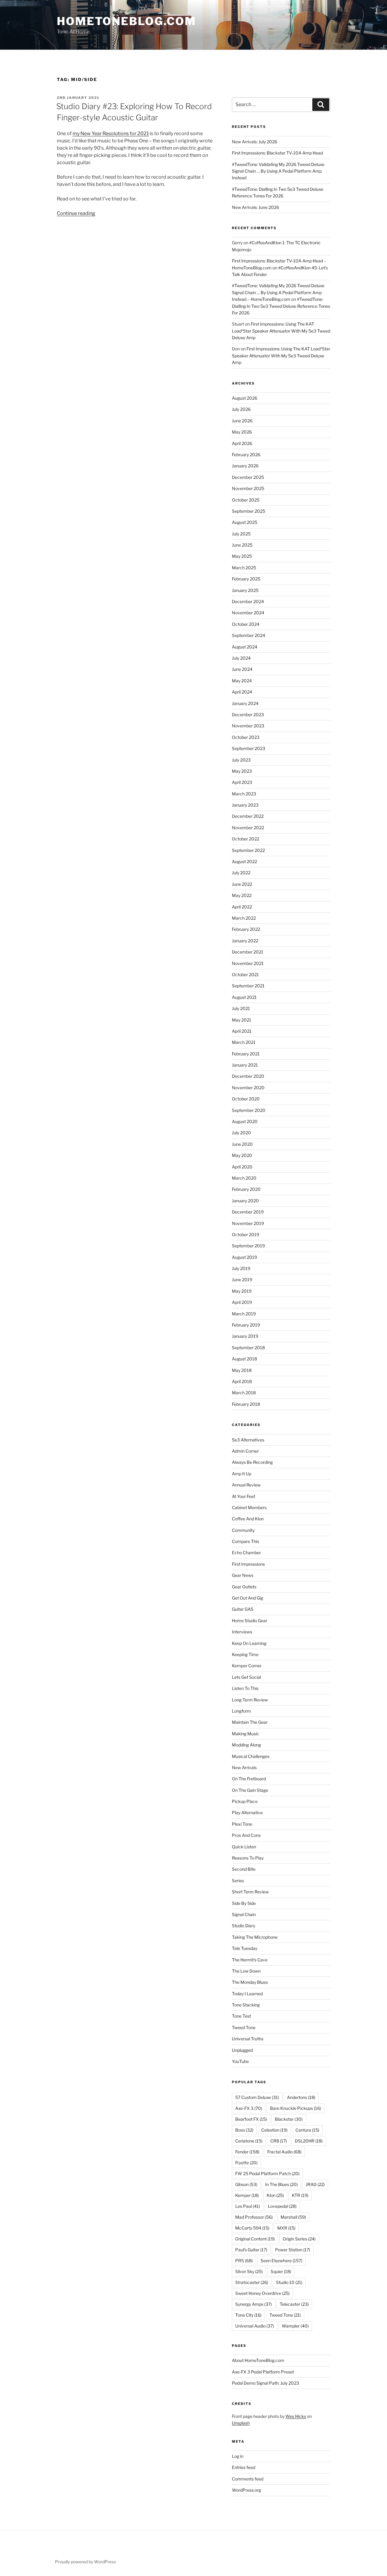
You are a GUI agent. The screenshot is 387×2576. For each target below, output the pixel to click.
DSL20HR (309, 2141)
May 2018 (242, 1370)
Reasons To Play (248, 1858)
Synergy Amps (254, 2304)
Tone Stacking (246, 2005)
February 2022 (246, 929)
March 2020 (244, 1178)
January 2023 (245, 805)
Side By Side (244, 1903)
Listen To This (245, 1688)
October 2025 (246, 500)
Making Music (246, 1734)
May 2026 (242, 432)
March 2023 (244, 794)
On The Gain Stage (250, 1790)
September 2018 (248, 1348)
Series (238, 1881)
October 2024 (246, 624)
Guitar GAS (243, 1609)
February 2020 (246, 1189)
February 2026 (246, 455)
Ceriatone (249, 2141)
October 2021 (245, 975)
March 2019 (244, 1314)
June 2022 (242, 884)
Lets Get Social (246, 1677)
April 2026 (242, 443)
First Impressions (248, 1564)
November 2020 (248, 1088)
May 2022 (242, 895)
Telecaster (294, 2304)
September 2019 (248, 1246)
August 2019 (244, 1257)
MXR (286, 2228)
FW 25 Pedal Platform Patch (267, 2173)
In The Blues (281, 2184)
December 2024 (248, 601)
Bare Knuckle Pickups (296, 2108)
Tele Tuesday (245, 1948)
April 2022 (242, 907)
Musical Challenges (251, 1756)
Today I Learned (247, 1994)
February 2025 (246, 579)
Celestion (274, 2130)
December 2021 (248, 952)
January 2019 (245, 1336)
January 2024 (245, 703)
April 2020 (242, 1167)
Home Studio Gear (250, 1621)
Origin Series (299, 2239)
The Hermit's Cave (250, 1960)
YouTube (240, 2061)
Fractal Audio (284, 2152)
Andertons (301, 2097)
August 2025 (245, 522)
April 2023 (242, 782)
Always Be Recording (252, 1462)
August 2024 (245, 647)
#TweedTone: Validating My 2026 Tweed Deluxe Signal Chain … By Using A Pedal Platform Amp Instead (278, 171)
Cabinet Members (249, 1507)
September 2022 (248, 850)
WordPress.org (246, 2490)
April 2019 (242, 1302)
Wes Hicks (296, 2416)
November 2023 (248, 726)
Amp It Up (242, 1474)
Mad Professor (254, 2217)
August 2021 (244, 997)
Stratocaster (252, 2282)
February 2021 (246, 1054)
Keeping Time (245, 1654)
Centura (307, 2130)
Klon (275, 2195)
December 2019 (248, 1212)
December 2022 (248, 816)
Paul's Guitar (251, 2250)
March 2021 (244, 1042)
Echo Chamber (246, 1553)
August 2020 (245, 1121)
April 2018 (242, 1381)
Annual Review (246, 1485)
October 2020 (246, 1099)
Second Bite (244, 1869)
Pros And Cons (246, 1835)
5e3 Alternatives (248, 1440)
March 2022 (244, 918)
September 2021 (248, 986)
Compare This (246, 1541)
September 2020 (249, 1110)
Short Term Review (250, 1892)
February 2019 (246, 1325)
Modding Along (246, 1745)
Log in (238, 2456)
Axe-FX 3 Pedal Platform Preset (263, 2372)
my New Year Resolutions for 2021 (111, 133)
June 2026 (242, 421)
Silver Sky (249, 2271)
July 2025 (241, 534)
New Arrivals (244, 1767)
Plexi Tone (242, 1824)
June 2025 (242, 545)
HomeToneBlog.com (127, 21)
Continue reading (76, 213)
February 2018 (246, 1404)
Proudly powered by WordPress (85, 2562)
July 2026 (241, 409)
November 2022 (248, 828)
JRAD (315, 2184)
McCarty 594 (252, 2228)
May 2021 (242, 1020)
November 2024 (248, 613)
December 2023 (248, 715)
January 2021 (245, 1065)
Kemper (247, 2195)
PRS (244, 2261)
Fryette (246, 2163)
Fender (247, 2152)
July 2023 (241, 760)
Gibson (246, 2184)
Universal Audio (255, 2326)
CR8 (279, 2141)
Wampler (295, 2326)
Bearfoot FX (251, 2119)
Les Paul (248, 2206)
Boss (244, 2130)
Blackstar (289, 2119)
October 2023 (246, 737)
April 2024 (242, 692)
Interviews (242, 1632)
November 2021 (248, 963)
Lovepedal (282, 2206)
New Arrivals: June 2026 (255, 207)
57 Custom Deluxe (257, 2097)
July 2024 (241, 658)
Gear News (243, 1575)
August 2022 (244, 861)
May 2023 (242, 771)
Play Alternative (247, 1813)
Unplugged (242, 2050)
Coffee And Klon (248, 1519)
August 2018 (244, 1359)
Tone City (248, 2315)
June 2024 (242, 669)
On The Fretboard (249, 1779)
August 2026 (245, 398)
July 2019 (241, 1268)
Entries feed (244, 2467)
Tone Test (241, 2016)
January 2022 (245, 941)
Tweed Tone (244, 2027)
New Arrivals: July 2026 (255, 142)
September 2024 (249, 635)
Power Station (293, 2250)
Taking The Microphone (255, 1937)
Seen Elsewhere (281, 2261)
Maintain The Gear (250, 1722)
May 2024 (242, 681)
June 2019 (242, 1280)
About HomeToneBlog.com (258, 2360)
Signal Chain (244, 1914)
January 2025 (245, 590)
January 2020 (245, 1201)
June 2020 (242, 1144)
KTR (300, 2195)
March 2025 (244, 568)
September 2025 (249, 511)
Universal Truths (248, 2039)
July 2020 (241, 1133)
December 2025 (248, 477)
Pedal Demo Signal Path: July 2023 (265, 2383)
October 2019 (246, 1234)
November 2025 (248, 488)
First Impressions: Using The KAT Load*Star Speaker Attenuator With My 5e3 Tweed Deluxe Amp (281, 331)
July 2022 (241, 873)
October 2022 (246, 839)
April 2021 (242, 1031)
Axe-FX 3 (249, 2108)
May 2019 (242, 1291)
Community (243, 1530)
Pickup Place (245, 1801)
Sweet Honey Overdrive (262, 2293)
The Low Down (246, 1971)
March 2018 (244, 1393)
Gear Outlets (244, 1587)
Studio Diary (244, 1926)
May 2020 (242, 1155)
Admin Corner (245, 1451)
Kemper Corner (247, 1666)
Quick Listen (244, 1847)
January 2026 (245, 466)
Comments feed (248, 2479)
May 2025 (242, 556)
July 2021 (241, 1008)
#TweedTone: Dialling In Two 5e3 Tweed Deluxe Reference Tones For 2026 (281, 306)
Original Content (255, 2239)
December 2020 (248, 1076)
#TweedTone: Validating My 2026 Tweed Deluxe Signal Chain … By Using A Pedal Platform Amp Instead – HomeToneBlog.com (278, 292)
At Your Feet (244, 1496)
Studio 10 (289, 2282)
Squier (281, 2271)
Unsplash (241, 2423)
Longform (241, 1711)
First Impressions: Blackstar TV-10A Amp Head (277, 153)
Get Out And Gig (247, 1598)
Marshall (293, 2217)
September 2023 (249, 748)
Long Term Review (250, 1700)
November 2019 (248, 1223)
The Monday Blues (250, 1982)
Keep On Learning (249, 1643)
